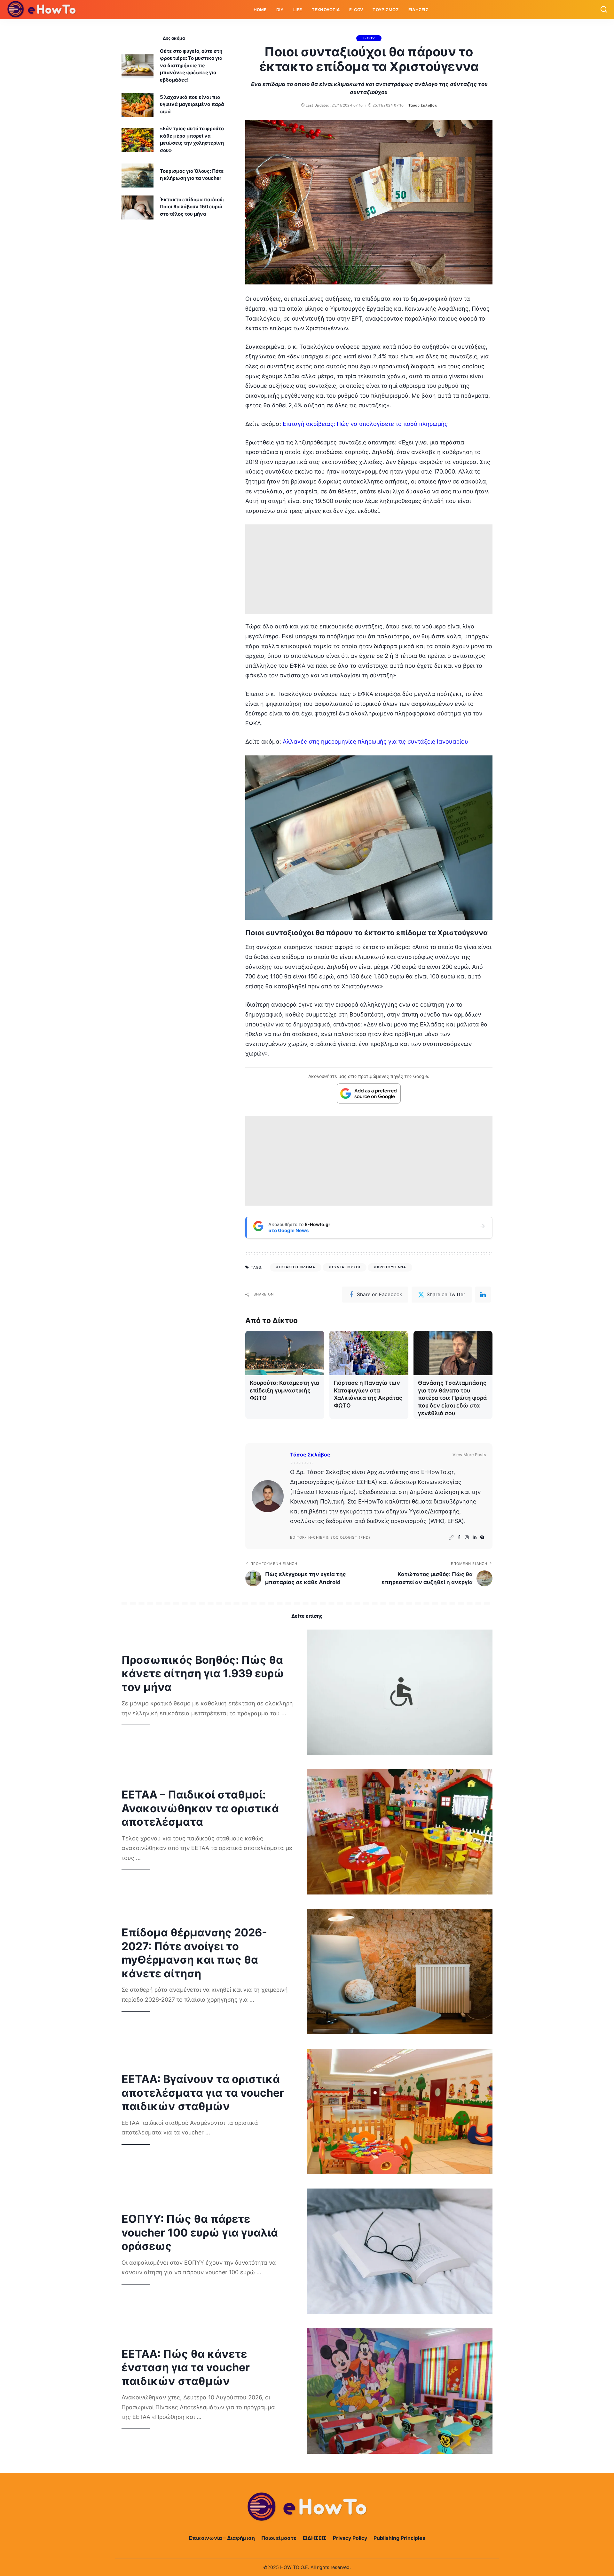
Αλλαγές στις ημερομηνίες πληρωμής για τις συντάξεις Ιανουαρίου (375, 742)
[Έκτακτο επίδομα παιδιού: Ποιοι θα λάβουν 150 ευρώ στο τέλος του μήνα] (138, 207)
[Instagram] (467, 1538)
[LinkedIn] (475, 1538)
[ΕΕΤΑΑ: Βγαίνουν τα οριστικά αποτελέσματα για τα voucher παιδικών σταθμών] (400, 2111)
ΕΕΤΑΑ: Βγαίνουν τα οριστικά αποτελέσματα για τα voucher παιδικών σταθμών (203, 2093)
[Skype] (482, 1538)
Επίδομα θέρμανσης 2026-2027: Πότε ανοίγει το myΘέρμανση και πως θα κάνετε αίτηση (194, 1953)
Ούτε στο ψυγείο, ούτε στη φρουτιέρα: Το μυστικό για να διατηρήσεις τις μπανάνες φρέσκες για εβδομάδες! (191, 65)
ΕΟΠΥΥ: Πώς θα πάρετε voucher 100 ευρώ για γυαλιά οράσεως (200, 2232)
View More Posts (469, 1455)
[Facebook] (459, 1538)
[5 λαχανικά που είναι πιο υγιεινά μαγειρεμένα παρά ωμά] (138, 105)
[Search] (604, 10)
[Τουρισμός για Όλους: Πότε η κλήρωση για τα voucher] (138, 175)
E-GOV (369, 38)
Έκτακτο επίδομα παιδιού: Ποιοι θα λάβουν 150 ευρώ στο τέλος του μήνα (192, 207)
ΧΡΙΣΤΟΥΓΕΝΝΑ (391, 1267)
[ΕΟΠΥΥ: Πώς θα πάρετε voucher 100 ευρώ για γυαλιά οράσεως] (400, 2251)
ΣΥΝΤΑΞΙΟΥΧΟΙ (346, 1267)
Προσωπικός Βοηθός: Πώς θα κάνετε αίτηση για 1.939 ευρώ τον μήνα (203, 1673)
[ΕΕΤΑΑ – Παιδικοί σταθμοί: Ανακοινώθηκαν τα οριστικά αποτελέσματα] (400, 1832)
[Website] (451, 1538)
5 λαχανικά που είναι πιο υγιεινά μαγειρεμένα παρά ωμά (192, 104)
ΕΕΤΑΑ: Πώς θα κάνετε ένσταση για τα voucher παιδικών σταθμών (186, 2367)
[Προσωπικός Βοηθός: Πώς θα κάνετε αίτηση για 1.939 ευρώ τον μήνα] (400, 1692)
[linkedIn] (483, 1295)
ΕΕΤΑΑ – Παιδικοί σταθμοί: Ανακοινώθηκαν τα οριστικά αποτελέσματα (200, 1808)
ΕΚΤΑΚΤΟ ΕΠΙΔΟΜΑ (297, 1267)
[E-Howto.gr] (42, 10)
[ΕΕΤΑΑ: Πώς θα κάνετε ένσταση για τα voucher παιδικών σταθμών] (400, 2391)
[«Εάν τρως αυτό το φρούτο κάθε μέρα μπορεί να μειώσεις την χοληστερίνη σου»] (138, 140)
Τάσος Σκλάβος (423, 105)
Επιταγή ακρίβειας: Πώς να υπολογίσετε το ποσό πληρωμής (365, 424)
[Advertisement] (369, 569)
